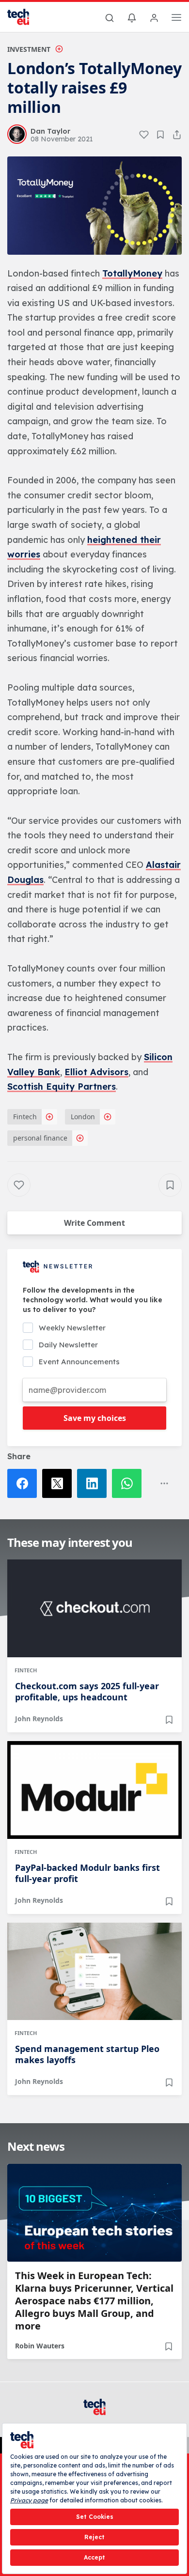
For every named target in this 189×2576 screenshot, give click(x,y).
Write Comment (94, 1223)
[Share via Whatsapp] (129, 1483)
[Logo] (24, 17)
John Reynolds (39, 1719)
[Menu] (176, 19)
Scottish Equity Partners (62, 1087)
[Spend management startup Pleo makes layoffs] (94, 1972)
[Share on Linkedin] (94, 1483)
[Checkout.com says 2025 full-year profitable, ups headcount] (94, 1608)
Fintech (25, 1117)
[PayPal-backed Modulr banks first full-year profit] (94, 1790)
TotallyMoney (132, 273)
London (83, 1117)
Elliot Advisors (96, 1072)
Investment (29, 49)
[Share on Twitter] (60, 1483)
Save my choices (95, 1418)
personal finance (40, 1138)
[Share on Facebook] (25, 1483)
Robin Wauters (40, 2346)
